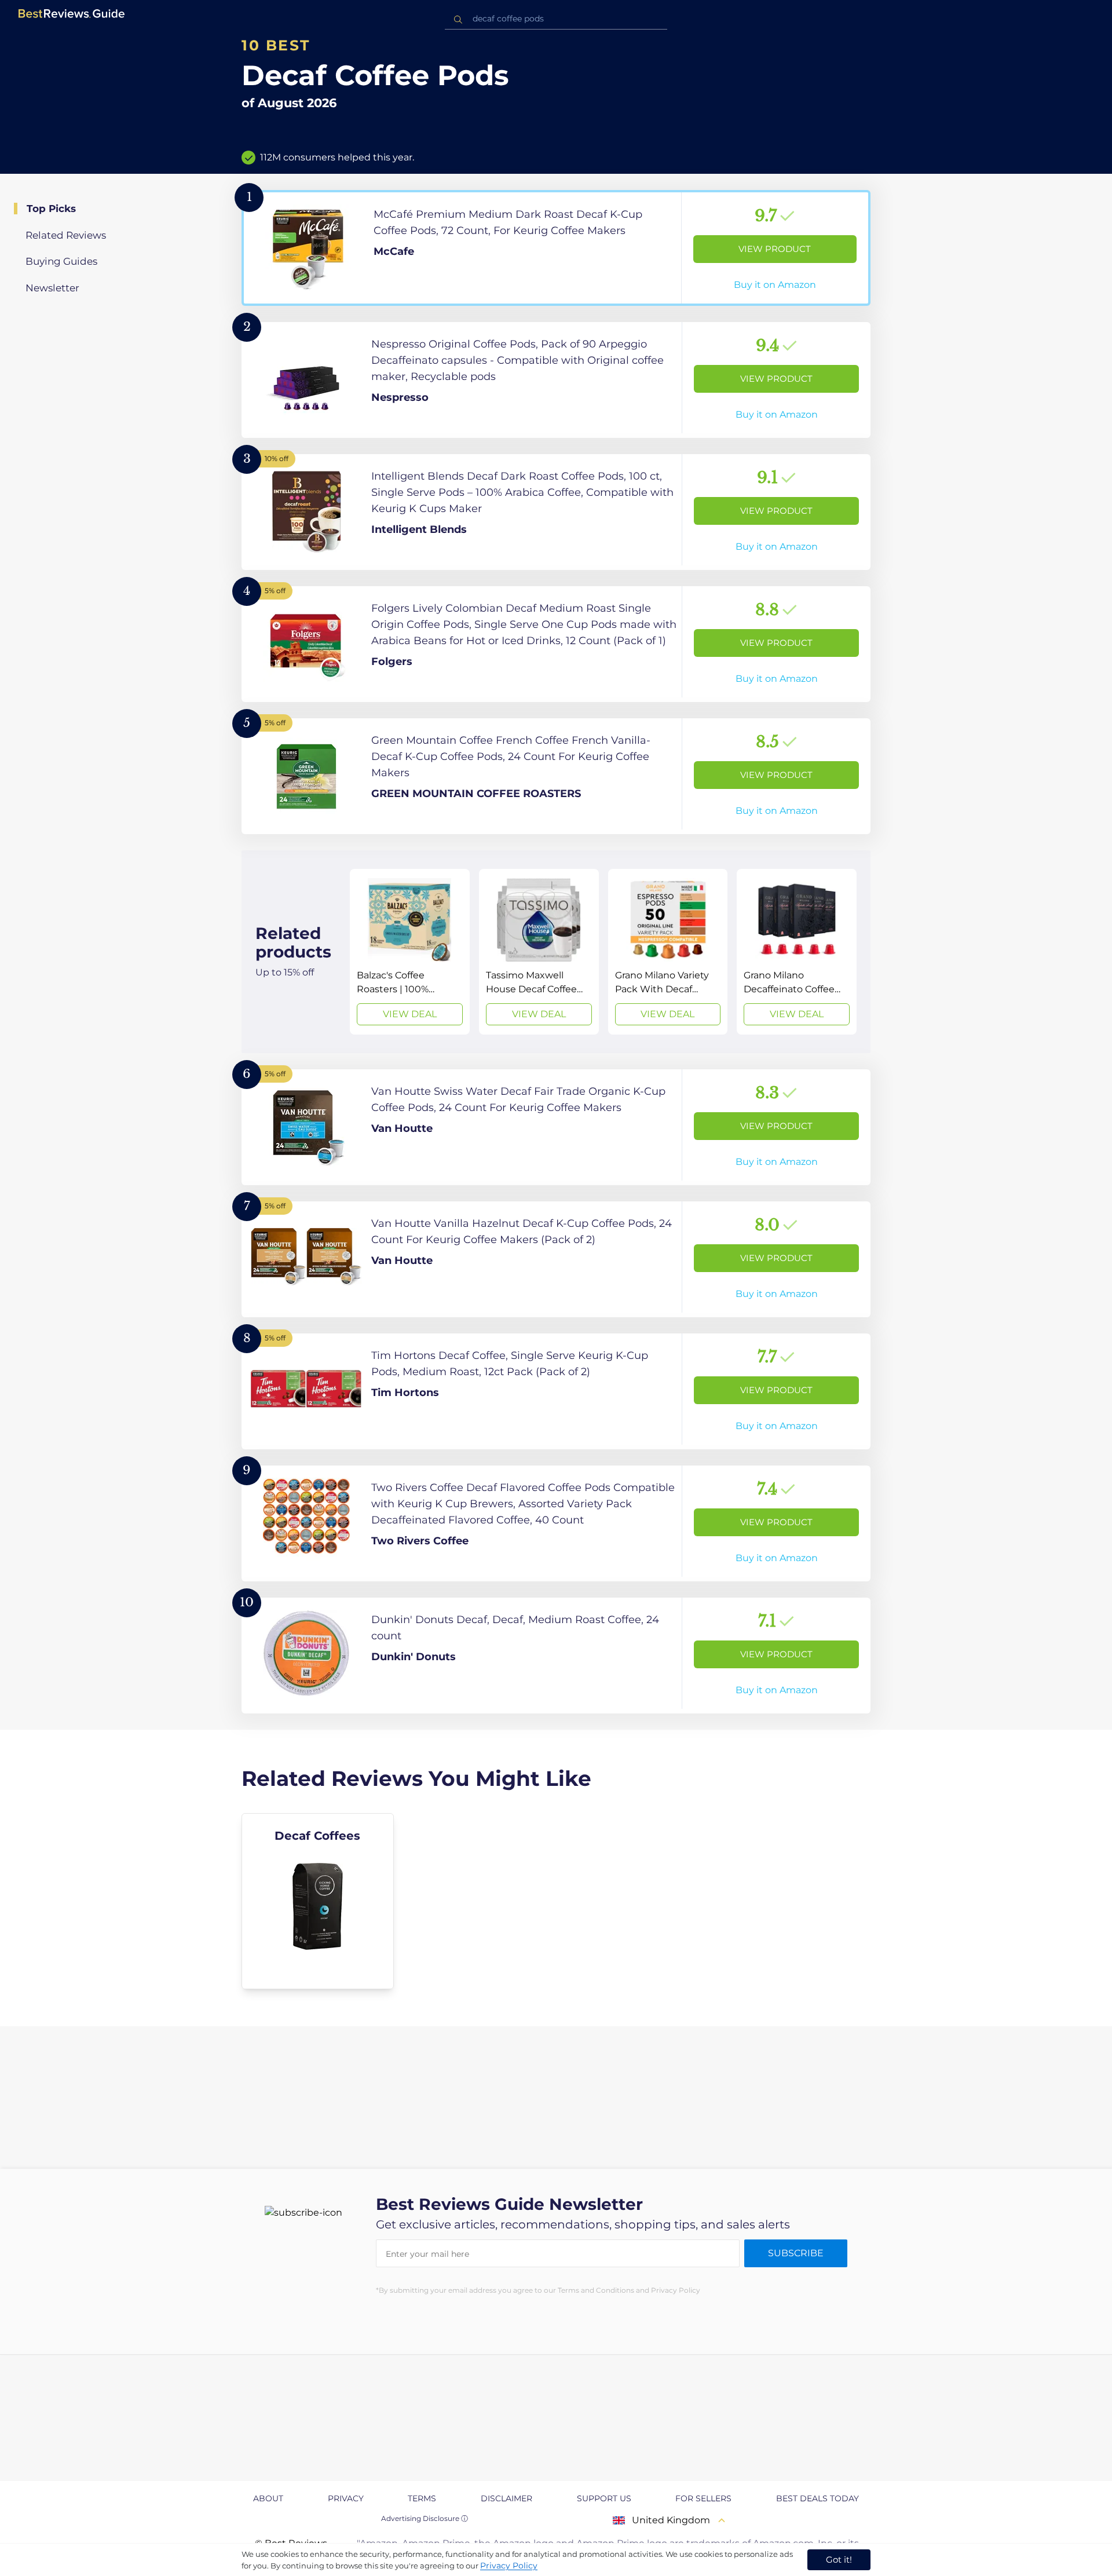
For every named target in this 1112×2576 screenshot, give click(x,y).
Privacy (346, 2498)
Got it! (839, 2559)
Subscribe (796, 2253)
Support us (604, 2498)
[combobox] (556, 19)
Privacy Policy (509, 2566)
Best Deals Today (817, 2498)
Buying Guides (61, 261)
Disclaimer (506, 2498)
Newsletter (52, 288)
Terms (422, 2498)
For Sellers (703, 2498)
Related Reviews (66, 235)
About (268, 2498)
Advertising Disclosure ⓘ (425, 2518)
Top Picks (51, 209)
